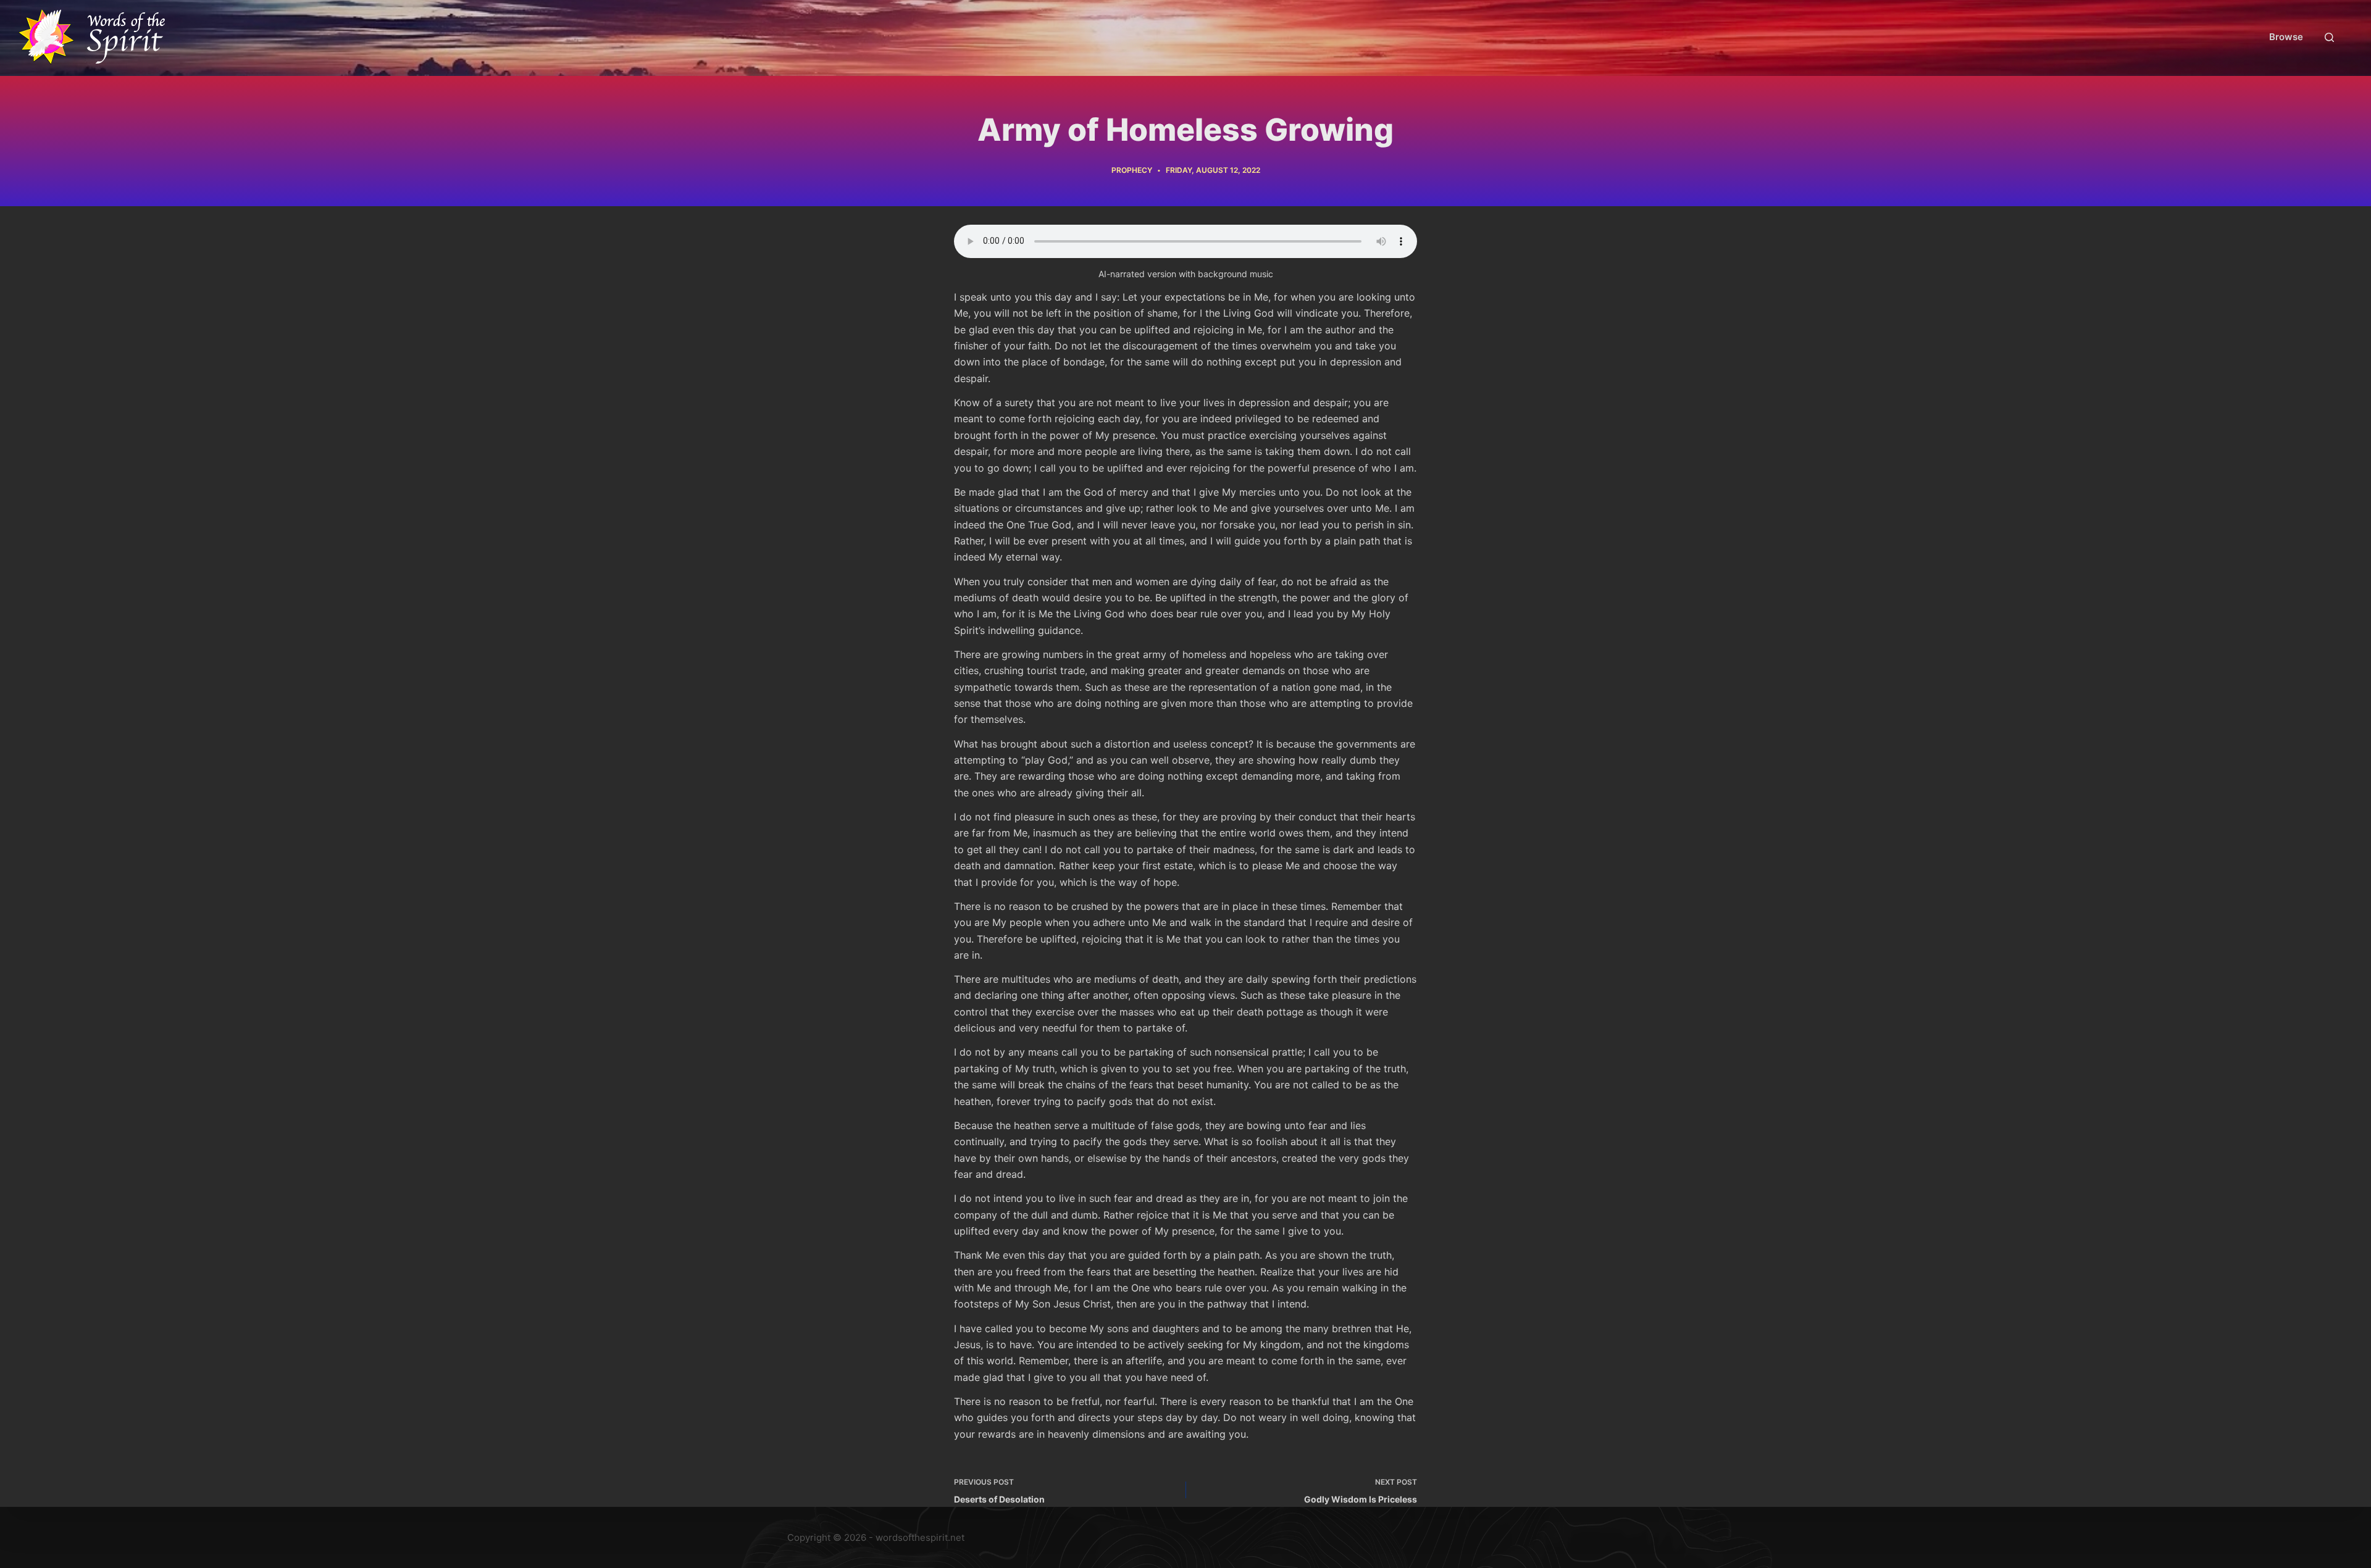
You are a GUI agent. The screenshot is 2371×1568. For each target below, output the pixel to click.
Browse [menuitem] (2286, 37)
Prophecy (1132, 170)
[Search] (2329, 37)
